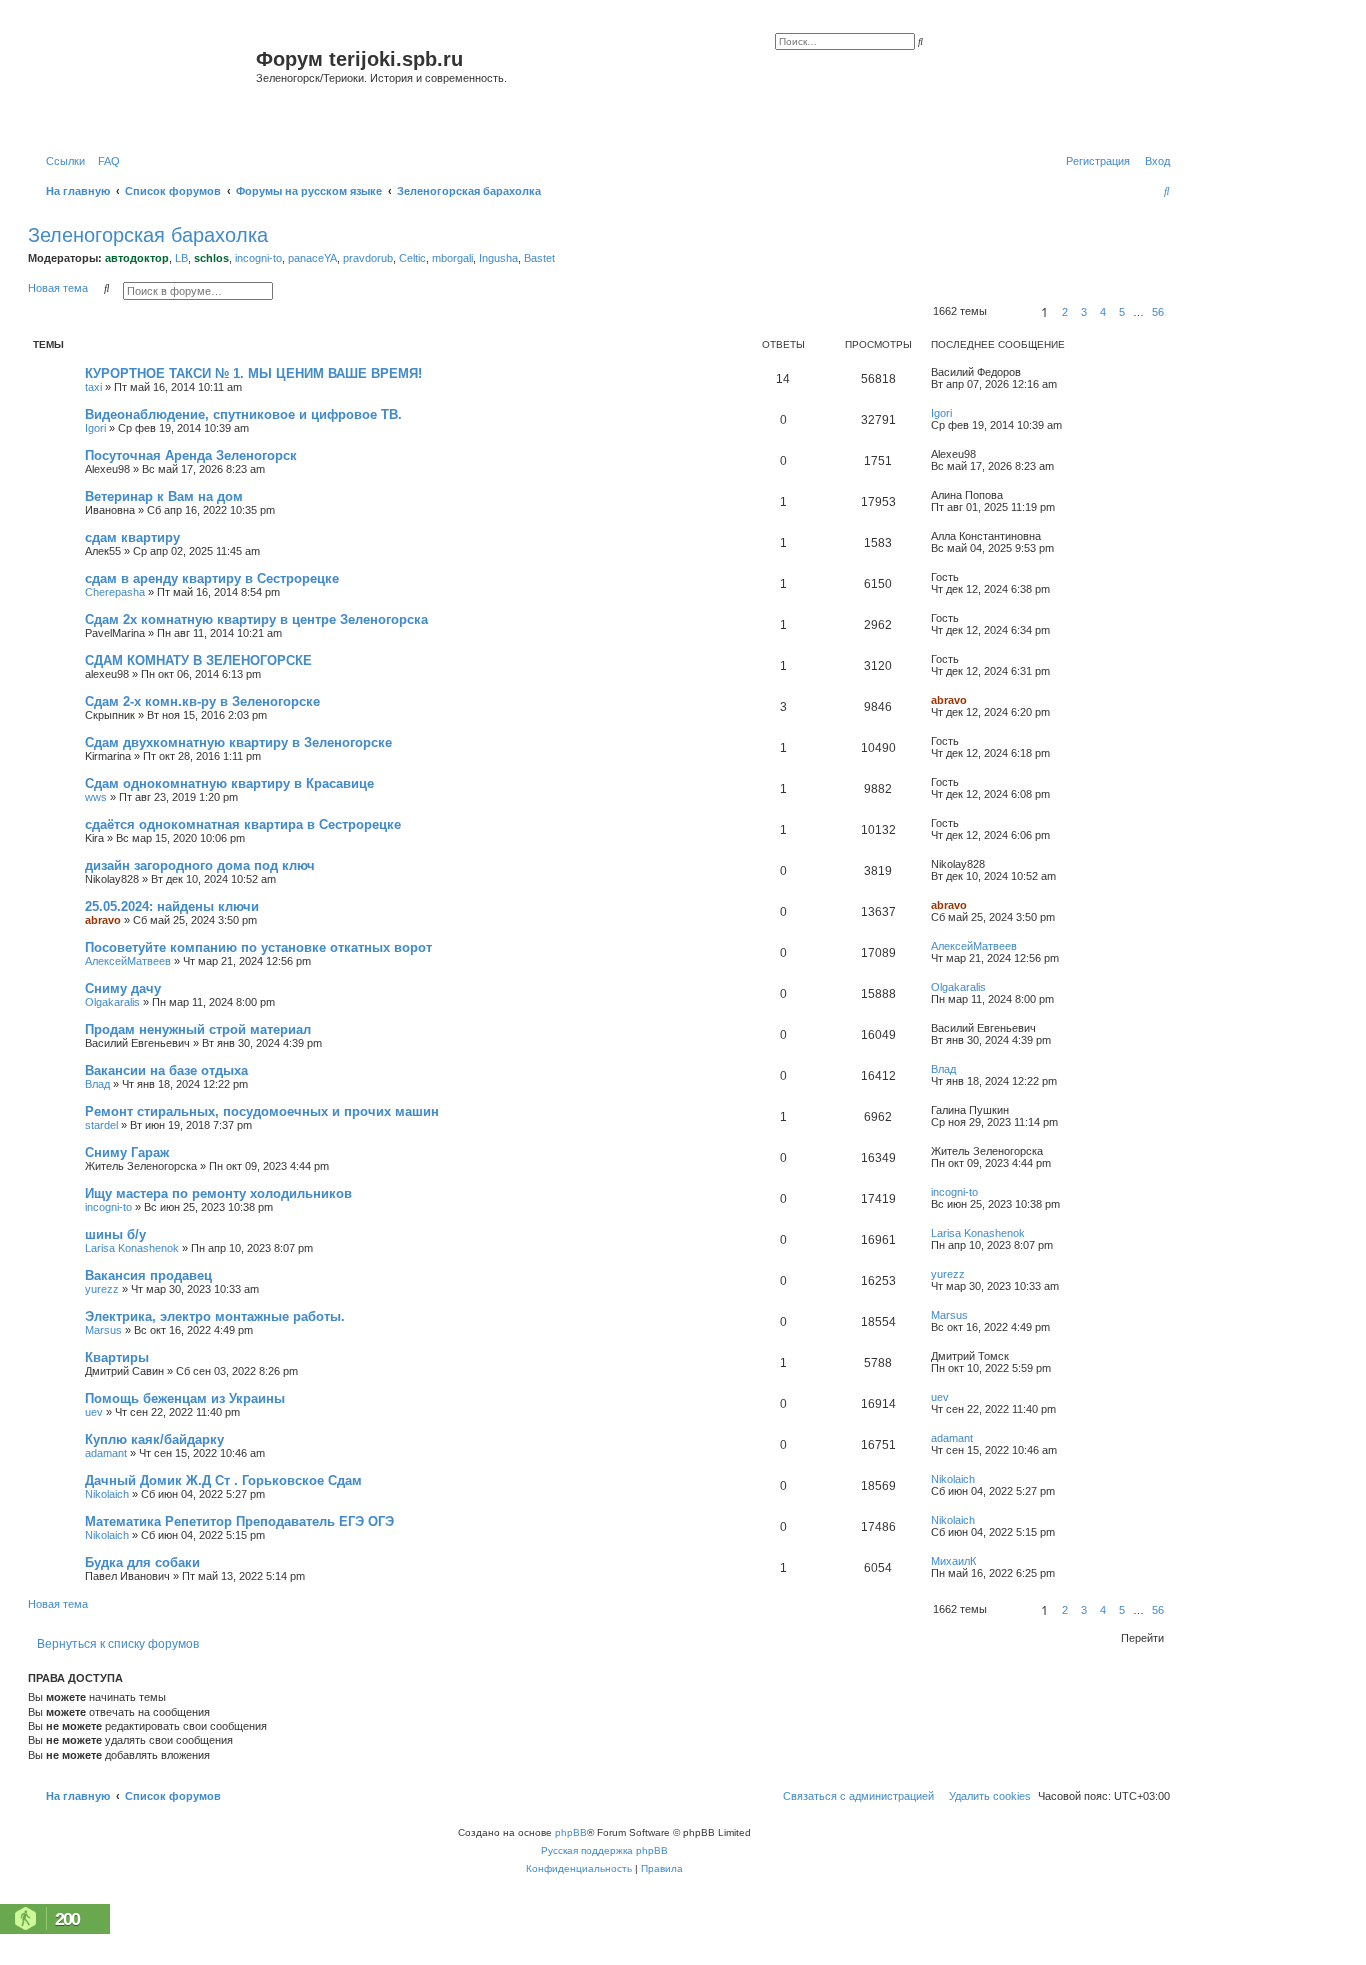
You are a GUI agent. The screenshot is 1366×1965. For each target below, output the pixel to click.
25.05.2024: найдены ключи (172, 906)
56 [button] (1158, 312)
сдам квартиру (132, 537)
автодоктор (137, 258)
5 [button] (1122, 312)
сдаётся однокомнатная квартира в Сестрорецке (243, 824)
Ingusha (498, 258)
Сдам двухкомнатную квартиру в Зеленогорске (238, 742)
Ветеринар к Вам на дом (164, 496)
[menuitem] (105, 161)
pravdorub (368, 258)
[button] (1011, 312)
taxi (93, 387)
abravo (949, 700)
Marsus (103, 1330)
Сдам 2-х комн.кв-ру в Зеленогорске (202, 701)
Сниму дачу (123, 988)
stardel (101, 1125)
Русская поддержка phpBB (604, 1850)
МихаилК (953, 1561)
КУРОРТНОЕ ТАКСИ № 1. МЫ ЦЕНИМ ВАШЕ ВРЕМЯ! (253, 373)
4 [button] (1103, 312)
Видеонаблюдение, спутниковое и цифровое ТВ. (243, 414)
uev (94, 1412)
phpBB (571, 1832)
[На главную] (144, 83)
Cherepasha (115, 592)
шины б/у (115, 1234)
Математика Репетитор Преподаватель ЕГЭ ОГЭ (239, 1521)
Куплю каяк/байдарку (154, 1439)
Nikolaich (107, 1494)
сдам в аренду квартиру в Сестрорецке (212, 578)
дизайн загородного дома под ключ (200, 865)
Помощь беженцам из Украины (185, 1398)
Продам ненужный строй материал (198, 1029)
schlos (211, 258)
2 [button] (1065, 312)
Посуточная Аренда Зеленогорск (191, 455)
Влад (97, 1084)
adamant (106, 1453)
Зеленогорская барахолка (148, 235)
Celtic (412, 258)
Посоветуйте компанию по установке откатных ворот (258, 947)
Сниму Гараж (127, 1152)
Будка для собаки (142, 1562)
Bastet (539, 258)
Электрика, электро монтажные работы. (215, 1316)
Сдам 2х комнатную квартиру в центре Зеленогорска (256, 619)
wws (96, 797)
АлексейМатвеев (128, 961)
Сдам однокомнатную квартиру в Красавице (229, 783)
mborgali (452, 258)
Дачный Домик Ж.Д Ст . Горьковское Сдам (223, 1480)
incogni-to (258, 258)
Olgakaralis (112, 1002)
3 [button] (1084, 312)
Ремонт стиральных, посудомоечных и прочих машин (262, 1111)
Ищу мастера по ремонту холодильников (218, 1193)
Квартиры (117, 1357)
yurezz (102, 1289)
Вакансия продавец (148, 1275)
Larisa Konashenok (132, 1248)
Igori (95, 428)
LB (181, 258)
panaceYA (312, 258)
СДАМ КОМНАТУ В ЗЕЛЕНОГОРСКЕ (198, 660)
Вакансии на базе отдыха (166, 1070)
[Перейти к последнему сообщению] (1028, 372)
